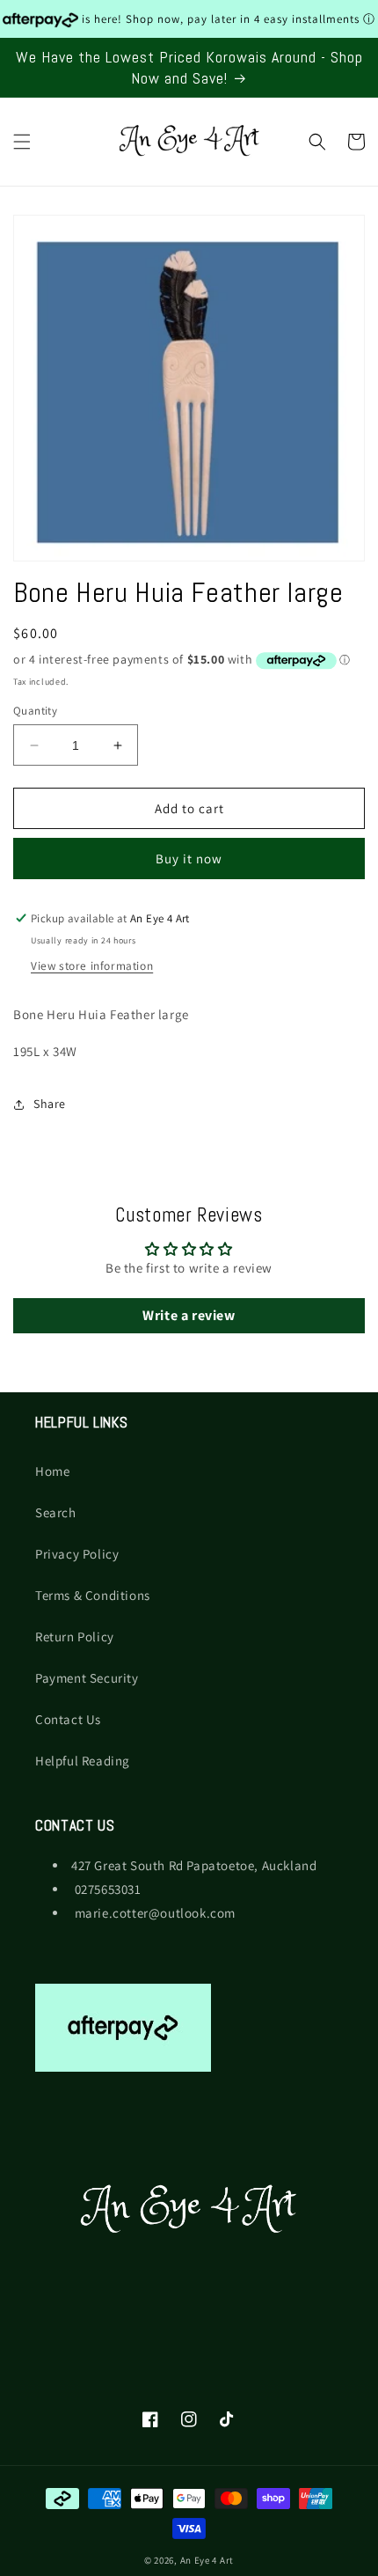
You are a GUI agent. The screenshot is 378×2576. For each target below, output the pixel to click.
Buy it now (189, 859)
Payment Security (87, 1678)
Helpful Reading (83, 1761)
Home (52, 1471)
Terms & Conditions (93, 1595)
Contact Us (68, 1719)
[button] (22, 142)
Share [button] (50, 1104)
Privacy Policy (77, 1554)
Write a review (189, 1315)
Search (56, 1512)
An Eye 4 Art (207, 2560)
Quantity (35, 711)
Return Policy (75, 1637)
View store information (92, 965)
